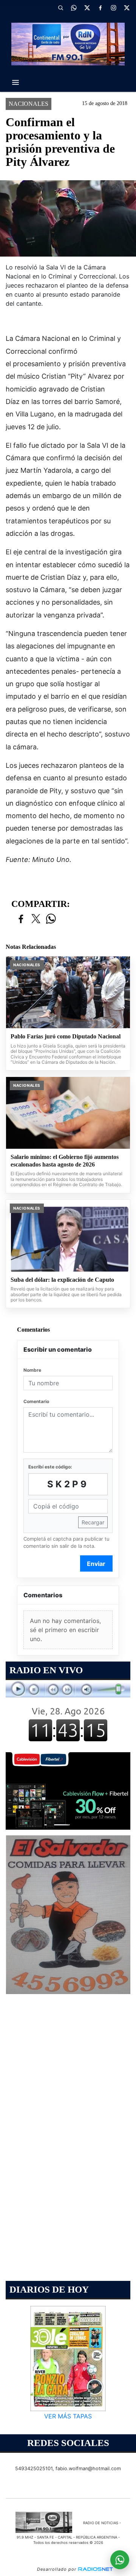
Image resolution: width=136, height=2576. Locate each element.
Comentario (36, 1401)
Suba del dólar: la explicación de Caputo (62, 1280)
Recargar (93, 1522)
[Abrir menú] (15, 82)
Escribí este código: (50, 1467)
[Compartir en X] (36, 919)
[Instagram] (113, 8)
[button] (60, 8)
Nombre (32, 1370)
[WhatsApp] (74, 8)
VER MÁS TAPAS (68, 2416)
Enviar (96, 1564)
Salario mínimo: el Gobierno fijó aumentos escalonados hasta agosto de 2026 (65, 1161)
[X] (87, 8)
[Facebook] (100, 8)
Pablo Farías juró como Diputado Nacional (66, 1036)
